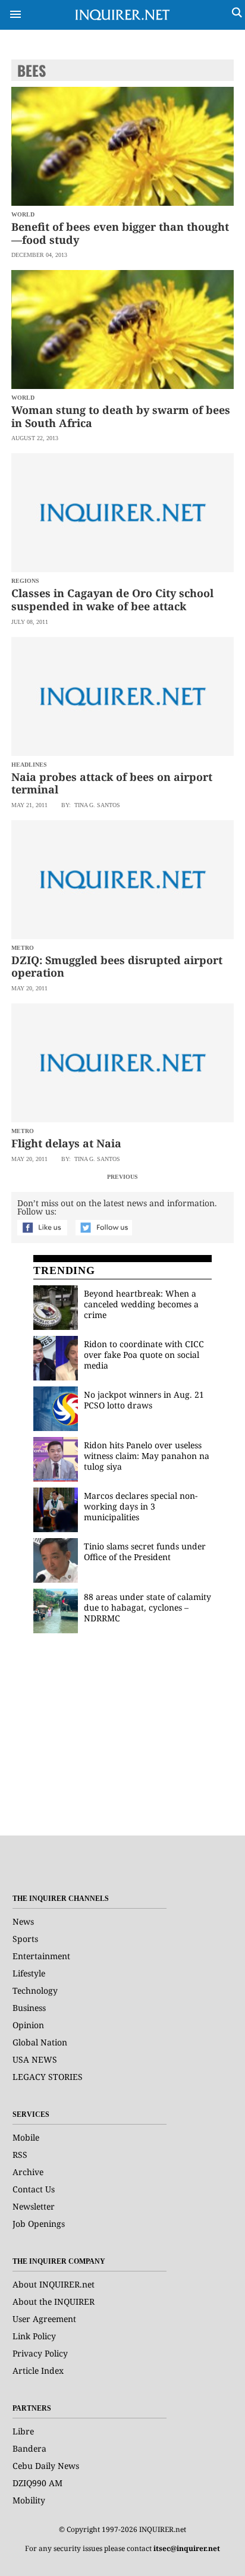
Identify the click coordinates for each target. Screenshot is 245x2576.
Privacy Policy (40, 2353)
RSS (20, 2155)
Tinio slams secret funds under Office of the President (145, 1551)
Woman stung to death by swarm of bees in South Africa (121, 416)
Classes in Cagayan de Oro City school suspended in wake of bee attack (112, 600)
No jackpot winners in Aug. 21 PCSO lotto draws (144, 1400)
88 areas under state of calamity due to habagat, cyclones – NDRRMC (147, 1607)
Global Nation (40, 2042)
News (23, 1921)
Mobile (26, 2137)
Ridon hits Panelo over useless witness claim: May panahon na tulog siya (147, 1456)
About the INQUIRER (54, 2302)
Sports (25, 1939)
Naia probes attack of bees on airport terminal (112, 783)
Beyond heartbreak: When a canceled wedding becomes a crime (141, 1304)
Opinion (28, 2025)
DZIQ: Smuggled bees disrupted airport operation (117, 967)
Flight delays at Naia (66, 1143)
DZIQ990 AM (37, 2483)
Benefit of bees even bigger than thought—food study (120, 233)
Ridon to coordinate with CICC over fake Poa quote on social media (144, 1355)
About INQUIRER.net (54, 2284)
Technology (35, 1990)
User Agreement (44, 2319)
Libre (23, 2431)
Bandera (29, 2448)
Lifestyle (29, 1973)
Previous (122, 1177)
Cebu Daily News (46, 2466)
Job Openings (39, 2224)
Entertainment (41, 1956)
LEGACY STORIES (48, 2077)
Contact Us (34, 2189)
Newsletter (34, 2206)
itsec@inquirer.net (187, 2548)
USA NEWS (35, 2059)
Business (29, 2008)
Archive (28, 2172)
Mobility (29, 2500)
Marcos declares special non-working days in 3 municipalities (141, 1506)
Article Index (38, 2371)
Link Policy (34, 2336)
